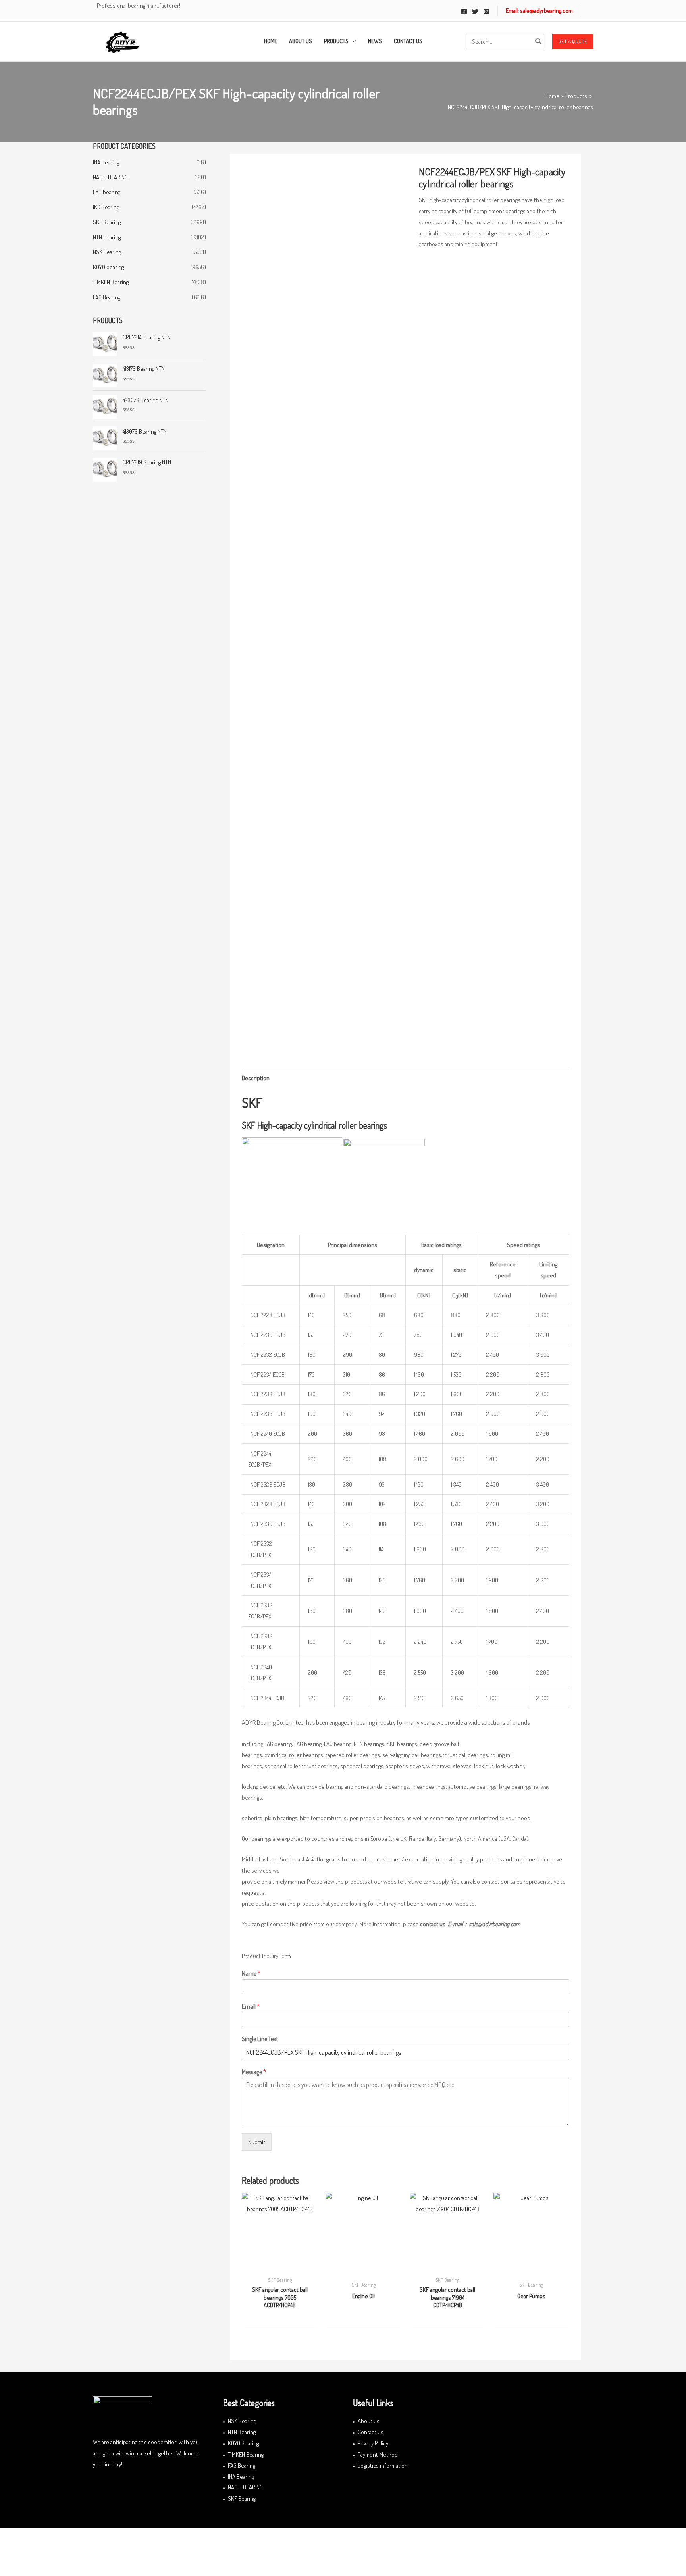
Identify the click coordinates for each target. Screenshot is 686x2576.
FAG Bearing (107, 297)
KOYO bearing (108, 267)
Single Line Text (260, 2039)
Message (254, 2072)
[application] (352, 41)
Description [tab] (256, 1078)
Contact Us (371, 2432)
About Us (369, 2421)
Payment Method (378, 2454)
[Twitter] (475, 12)
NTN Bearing (242, 2432)
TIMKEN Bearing (111, 282)
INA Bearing (106, 162)
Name (251, 1973)
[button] (573, 42)
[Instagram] (486, 12)
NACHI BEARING (110, 177)
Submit (257, 2142)
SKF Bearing (107, 222)
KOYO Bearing (243, 2443)
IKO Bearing (106, 207)
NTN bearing (107, 237)
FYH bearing (107, 192)
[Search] (539, 41)
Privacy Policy (373, 2443)
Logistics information (383, 2465)
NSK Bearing (107, 252)
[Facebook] (464, 12)
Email (251, 2006)
